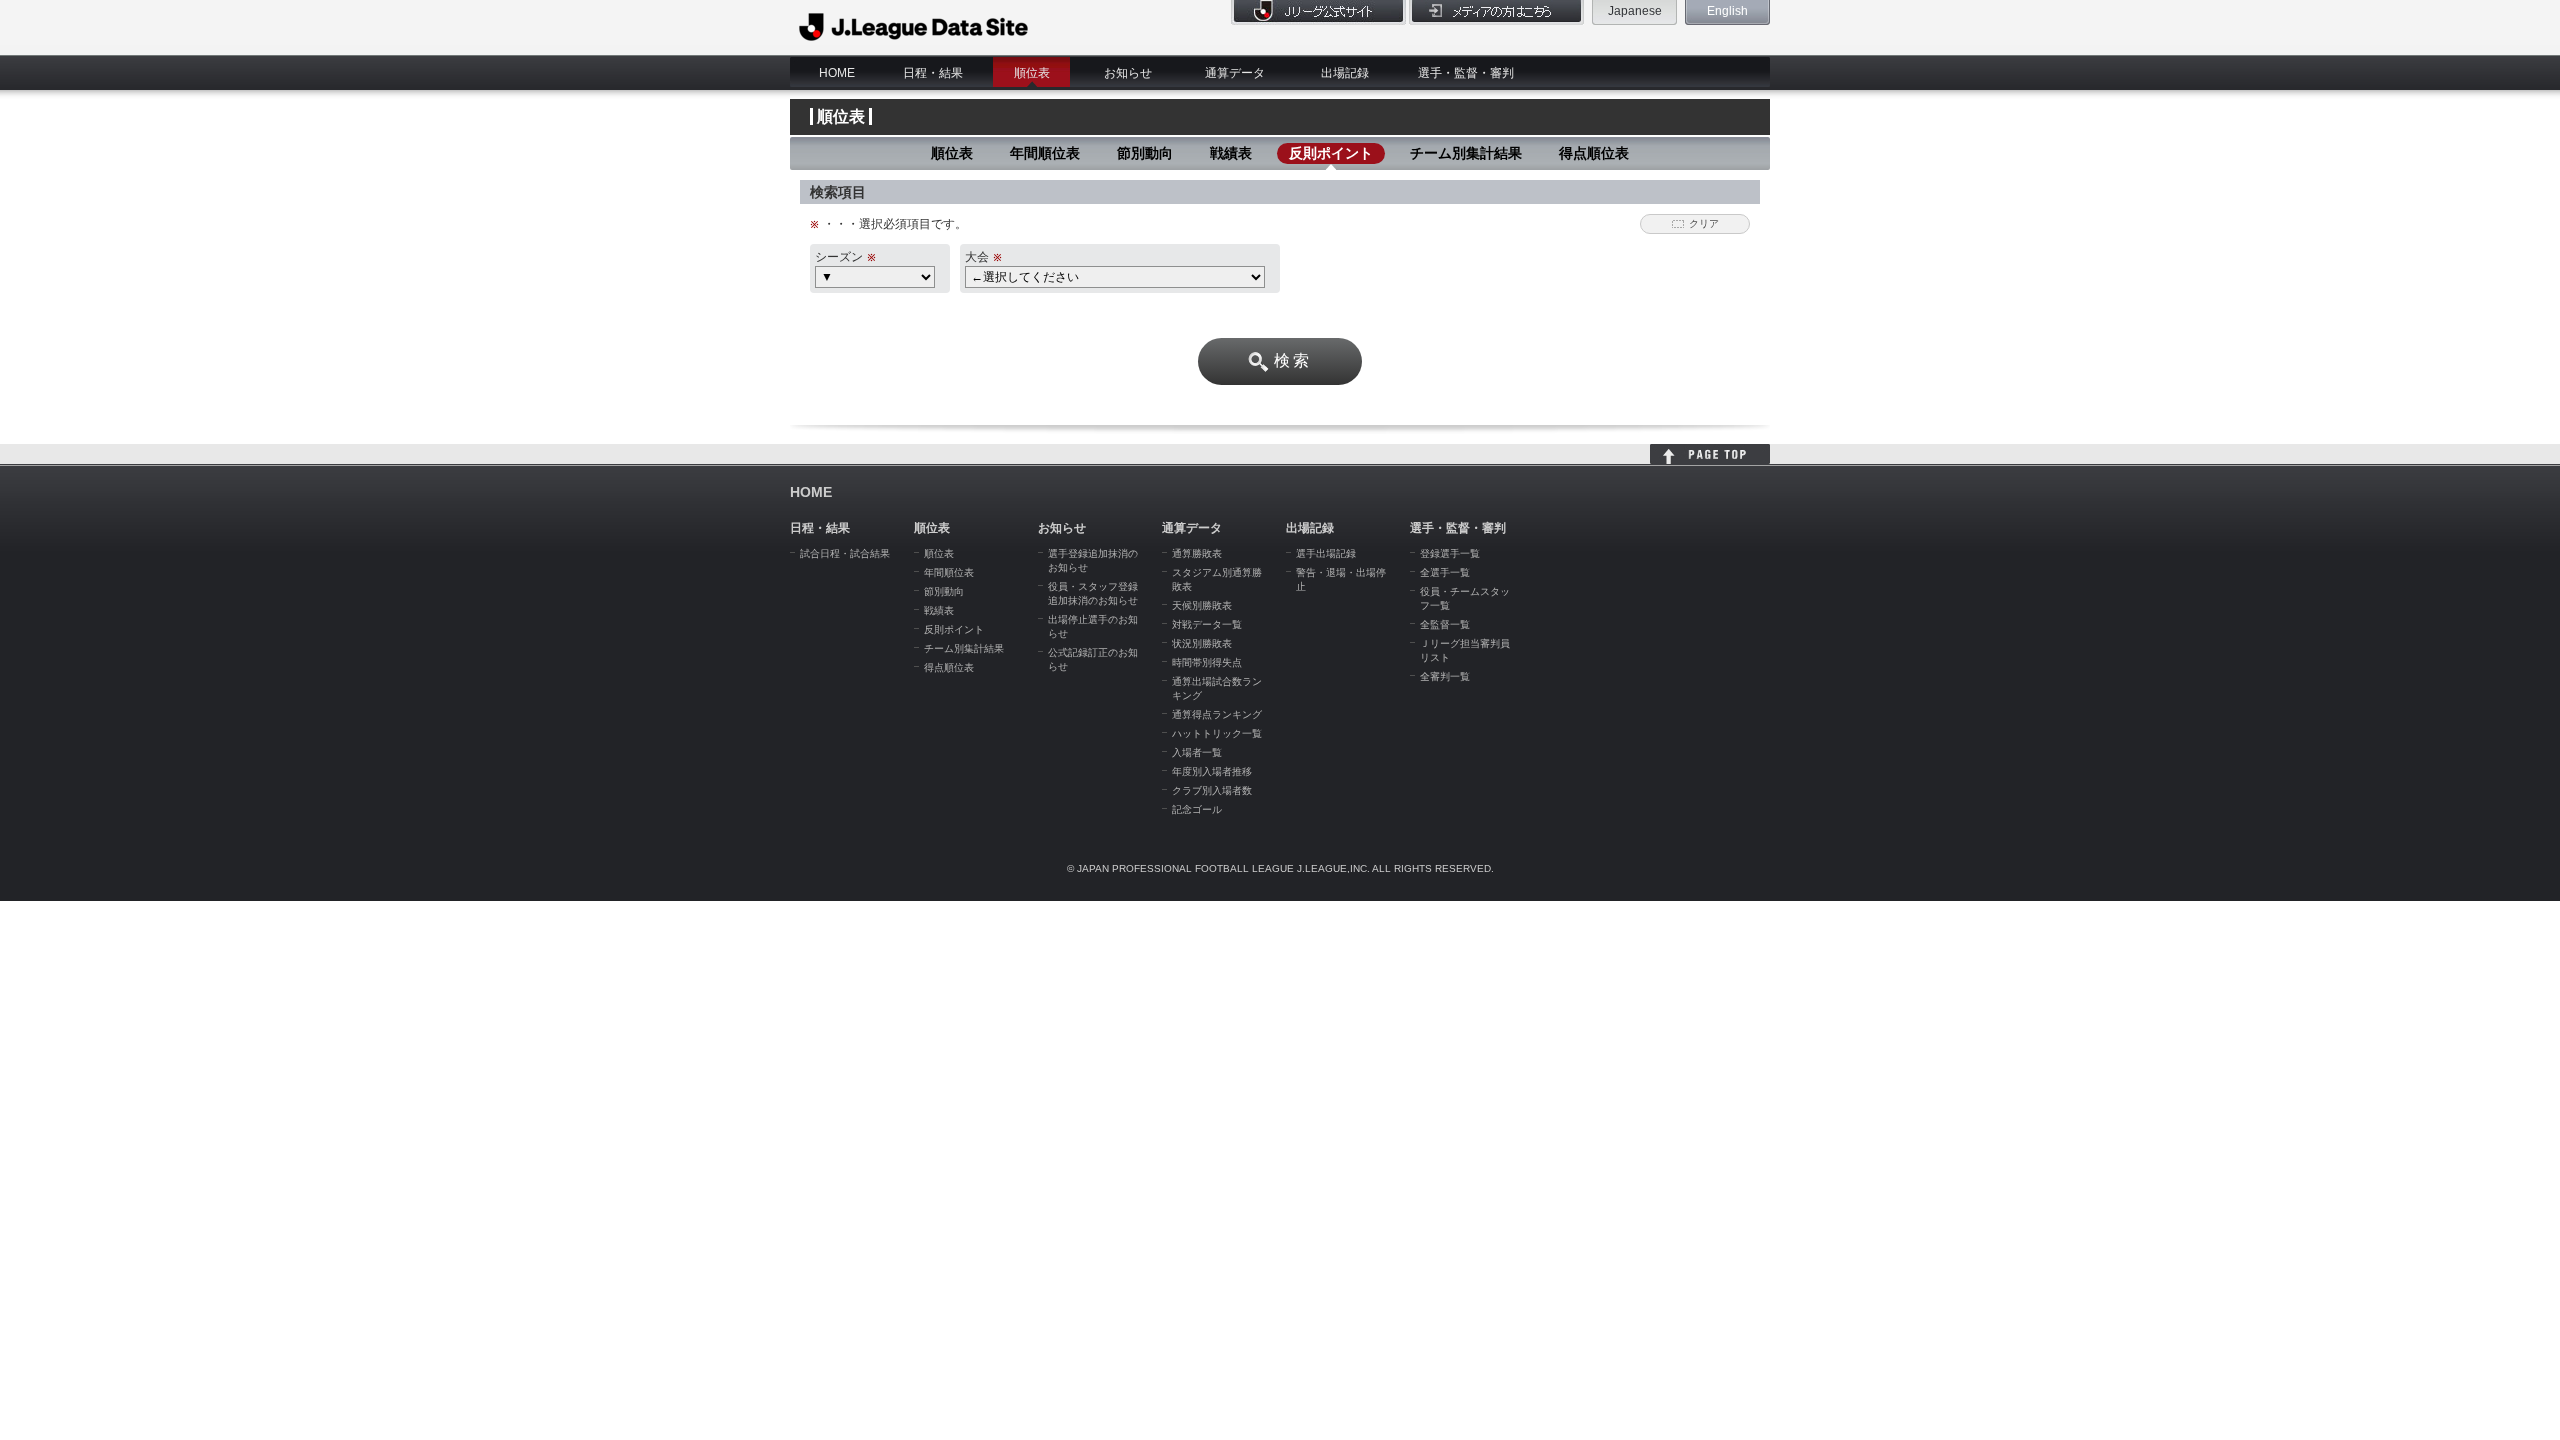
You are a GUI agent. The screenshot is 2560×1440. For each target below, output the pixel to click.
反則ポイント (1331, 153)
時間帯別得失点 (1207, 662)
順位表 (1032, 73)
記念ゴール (1197, 809)
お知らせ (1128, 73)
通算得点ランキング (1217, 714)
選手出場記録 (1326, 553)
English (1727, 11)
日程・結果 (933, 73)
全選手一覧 (1445, 572)
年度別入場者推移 (1212, 771)
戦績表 (1231, 153)
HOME (837, 73)
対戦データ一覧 (1207, 624)
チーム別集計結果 (1466, 153)
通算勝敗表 (1197, 553)
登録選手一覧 (1450, 553)
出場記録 (1345, 73)
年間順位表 (1045, 153)
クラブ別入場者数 (1212, 790)
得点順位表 (1594, 153)
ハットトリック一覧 (1217, 733)
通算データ (1235, 73)
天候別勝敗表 (1202, 605)
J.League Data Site (914, 27)
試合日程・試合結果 (845, 553)
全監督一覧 (1445, 624)
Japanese (1635, 11)
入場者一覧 (1197, 752)
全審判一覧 (1445, 676)
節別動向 (1145, 153)
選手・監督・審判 (1466, 73)
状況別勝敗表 (1202, 643)
